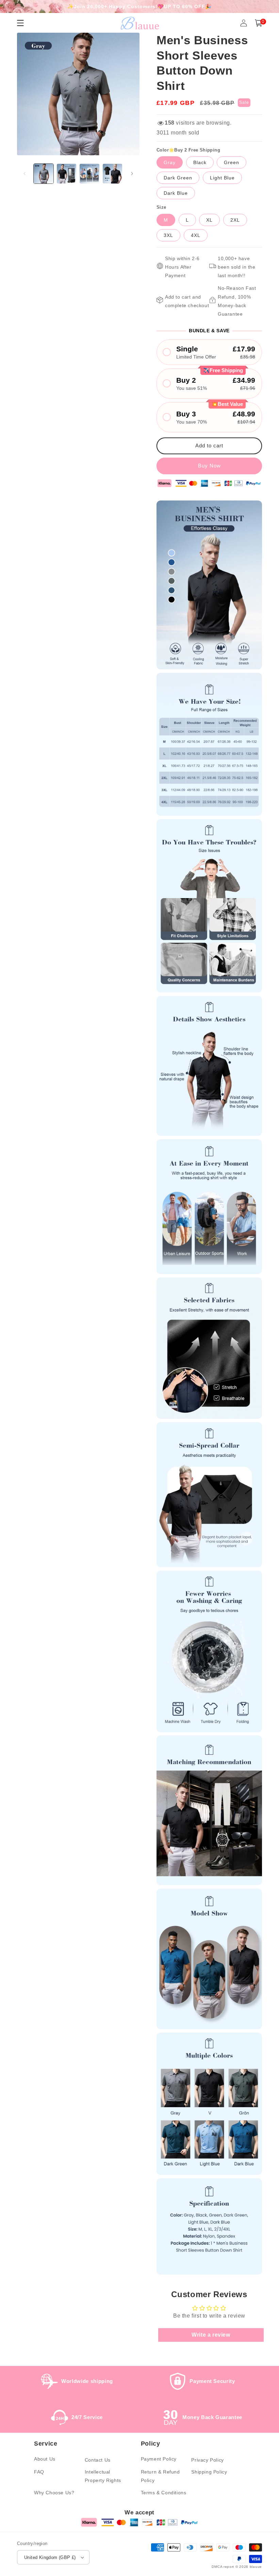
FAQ (39, 2472)
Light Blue (222, 178)
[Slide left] (24, 174)
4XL (196, 235)
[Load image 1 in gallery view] (44, 174)
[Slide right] (132, 174)
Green (232, 162)
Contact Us (98, 2460)
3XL (168, 235)
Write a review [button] (211, 2335)
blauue (256, 2567)
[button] (259, 23)
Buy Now (209, 466)
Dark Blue (176, 193)
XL (209, 220)
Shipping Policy (209, 2472)
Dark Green (178, 178)
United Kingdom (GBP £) (50, 2557)
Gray (170, 162)
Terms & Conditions (164, 2493)
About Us (45, 2459)
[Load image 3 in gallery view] (89, 174)
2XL (235, 220)
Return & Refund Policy (160, 2476)
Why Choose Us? (54, 2493)
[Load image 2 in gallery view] (67, 174)
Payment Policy (159, 2459)
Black (200, 162)
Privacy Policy (207, 2460)
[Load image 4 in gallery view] (113, 174)
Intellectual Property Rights (103, 2476)
